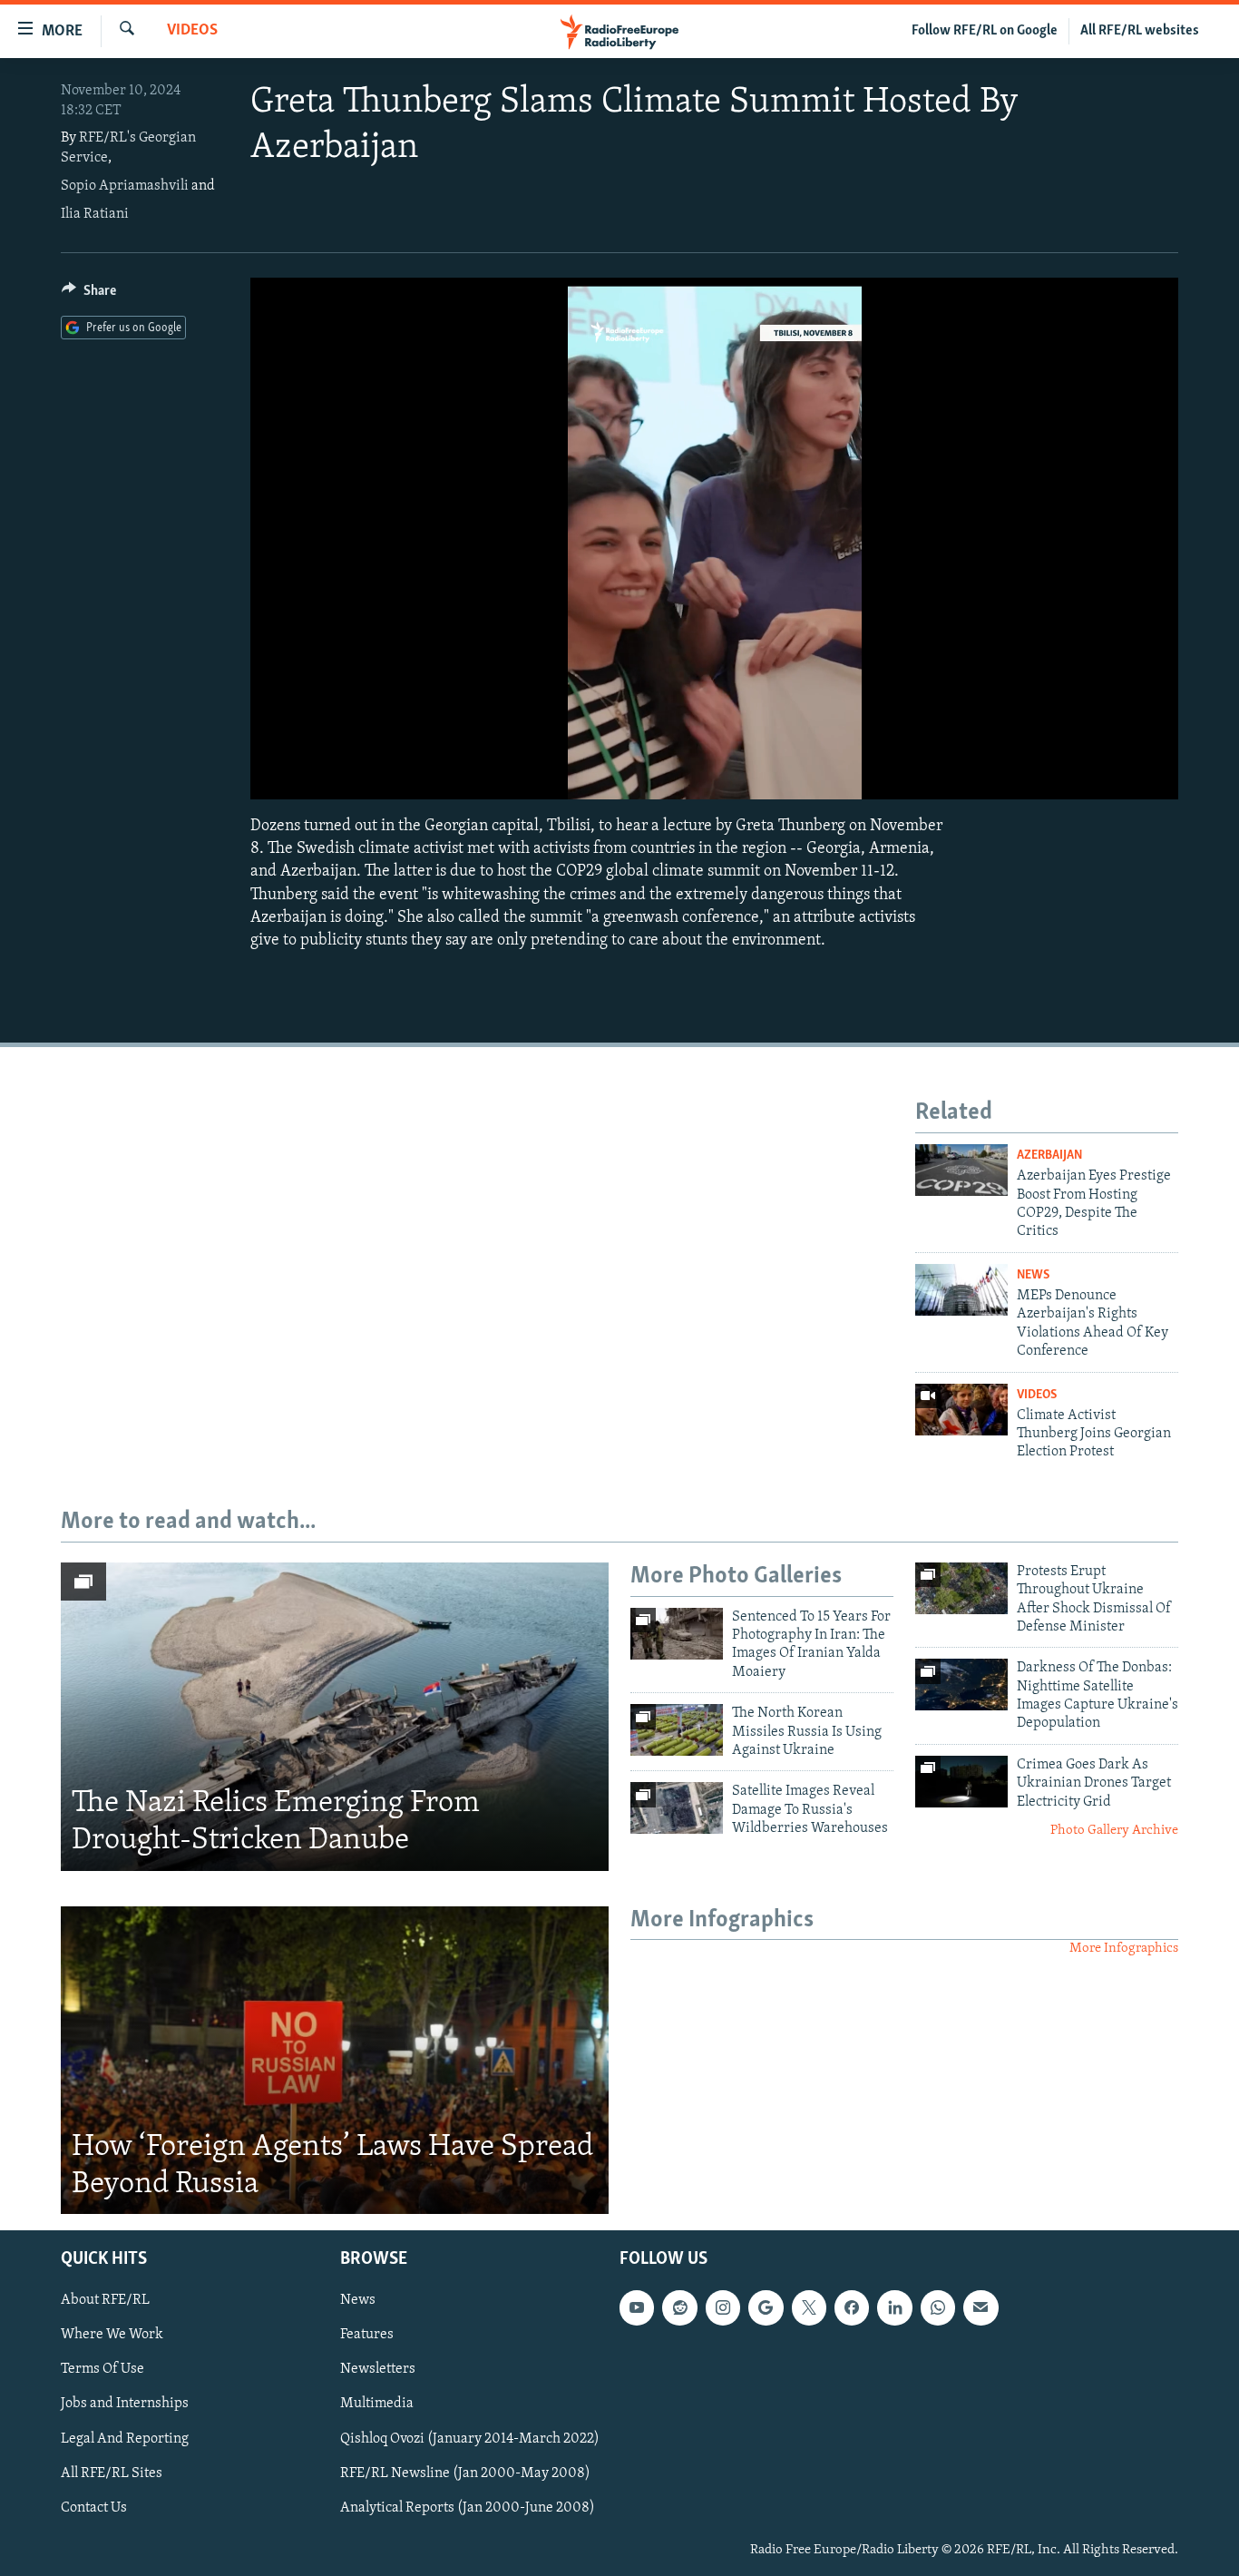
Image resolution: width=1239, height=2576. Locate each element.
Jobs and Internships (125, 2405)
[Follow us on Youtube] (637, 2308)
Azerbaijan (1049, 1156)
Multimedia (377, 2405)
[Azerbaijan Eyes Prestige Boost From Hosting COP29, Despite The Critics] (961, 1170)
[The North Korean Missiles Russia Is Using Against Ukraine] (677, 1730)
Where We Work (112, 2336)
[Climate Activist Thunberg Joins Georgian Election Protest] (961, 1410)
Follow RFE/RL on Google (985, 31)
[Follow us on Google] (766, 2308)
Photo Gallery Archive (1114, 1831)
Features (367, 2336)
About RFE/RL (105, 2301)
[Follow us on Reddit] (679, 2308)
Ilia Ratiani (95, 214)
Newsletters (378, 2370)
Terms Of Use (102, 2370)
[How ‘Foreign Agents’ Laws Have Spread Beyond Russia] (335, 2061)
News (1033, 1275)
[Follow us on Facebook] (852, 2308)
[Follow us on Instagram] (723, 2308)
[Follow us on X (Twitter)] (809, 2308)
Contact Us (94, 2508)
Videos (192, 31)
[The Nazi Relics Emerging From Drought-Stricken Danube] (335, 1717)
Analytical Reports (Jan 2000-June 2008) (468, 2508)
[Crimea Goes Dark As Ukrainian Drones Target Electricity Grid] (961, 1782)
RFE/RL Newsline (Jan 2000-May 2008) (465, 2473)
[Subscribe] (980, 2308)
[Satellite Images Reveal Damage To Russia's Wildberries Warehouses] (677, 1808)
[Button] (89, 295)
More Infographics (1124, 1949)
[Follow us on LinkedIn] (894, 2308)
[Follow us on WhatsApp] (938, 2308)
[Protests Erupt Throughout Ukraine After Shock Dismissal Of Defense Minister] (961, 1588)
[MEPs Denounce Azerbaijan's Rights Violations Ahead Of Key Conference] (961, 1290)
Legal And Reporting (125, 2439)
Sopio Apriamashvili (125, 186)
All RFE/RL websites (1140, 31)
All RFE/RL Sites (112, 2473)
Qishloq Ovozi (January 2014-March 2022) (470, 2439)
